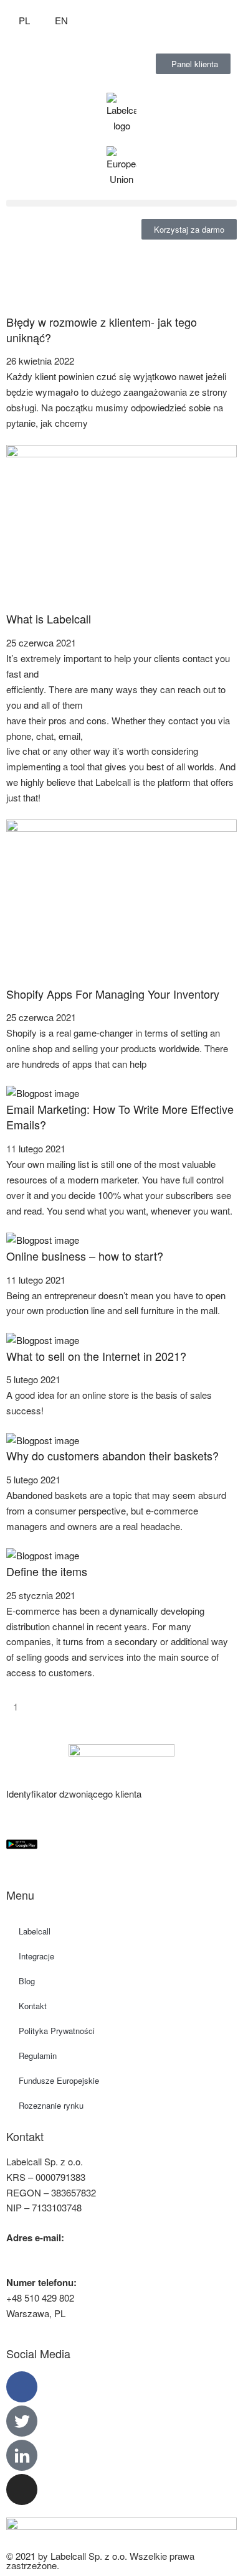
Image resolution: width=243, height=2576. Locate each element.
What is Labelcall (49, 618)
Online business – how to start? (85, 1256)
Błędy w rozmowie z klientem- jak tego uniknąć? (102, 329)
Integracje (36, 1956)
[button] (121, 203)
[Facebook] (22, 2387)
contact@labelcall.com (52, 2253)
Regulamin (38, 2056)
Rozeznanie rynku (51, 2105)
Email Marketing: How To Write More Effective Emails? (120, 1117)
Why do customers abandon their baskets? (112, 1455)
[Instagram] (22, 2490)
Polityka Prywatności (57, 2031)
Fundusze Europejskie (59, 2080)
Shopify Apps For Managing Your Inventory (113, 994)
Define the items (47, 1571)
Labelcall (35, 1931)
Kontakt (33, 2006)
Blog (27, 1981)
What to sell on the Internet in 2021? (96, 1356)
